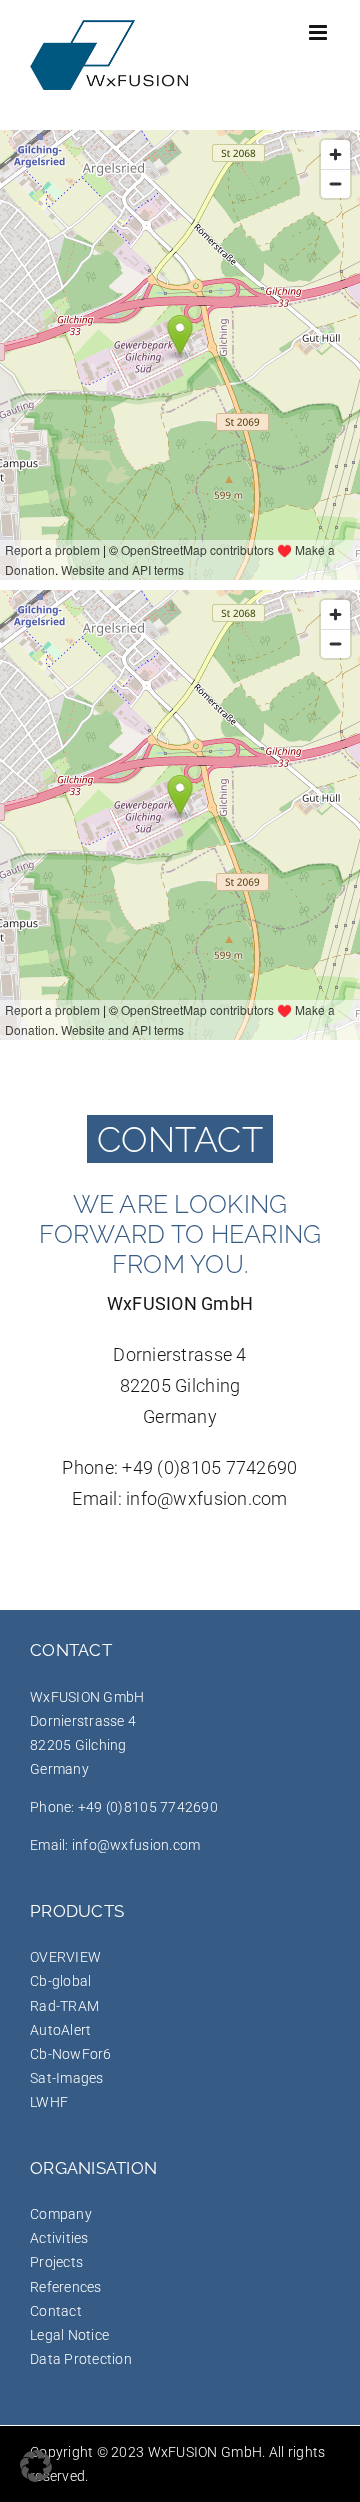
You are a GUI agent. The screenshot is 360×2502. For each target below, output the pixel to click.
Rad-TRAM (64, 2006)
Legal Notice (69, 2335)
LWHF (49, 2102)
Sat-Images (67, 2078)
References (66, 2287)
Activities (59, 2238)
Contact (56, 2311)
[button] (36, 2466)
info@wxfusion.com (207, 1498)
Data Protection (81, 2359)
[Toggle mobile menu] (319, 32)
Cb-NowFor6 (71, 2054)
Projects (56, 2262)
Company (61, 2214)
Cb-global (60, 1981)
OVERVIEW (65, 1957)
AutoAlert (60, 2030)
